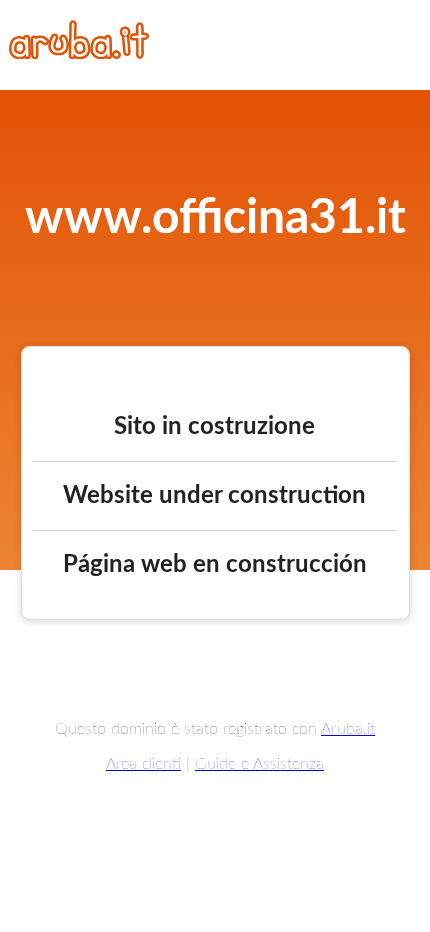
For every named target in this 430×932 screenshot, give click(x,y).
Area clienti (143, 764)
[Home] (79, 54)
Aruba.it (348, 729)
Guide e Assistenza (259, 764)
